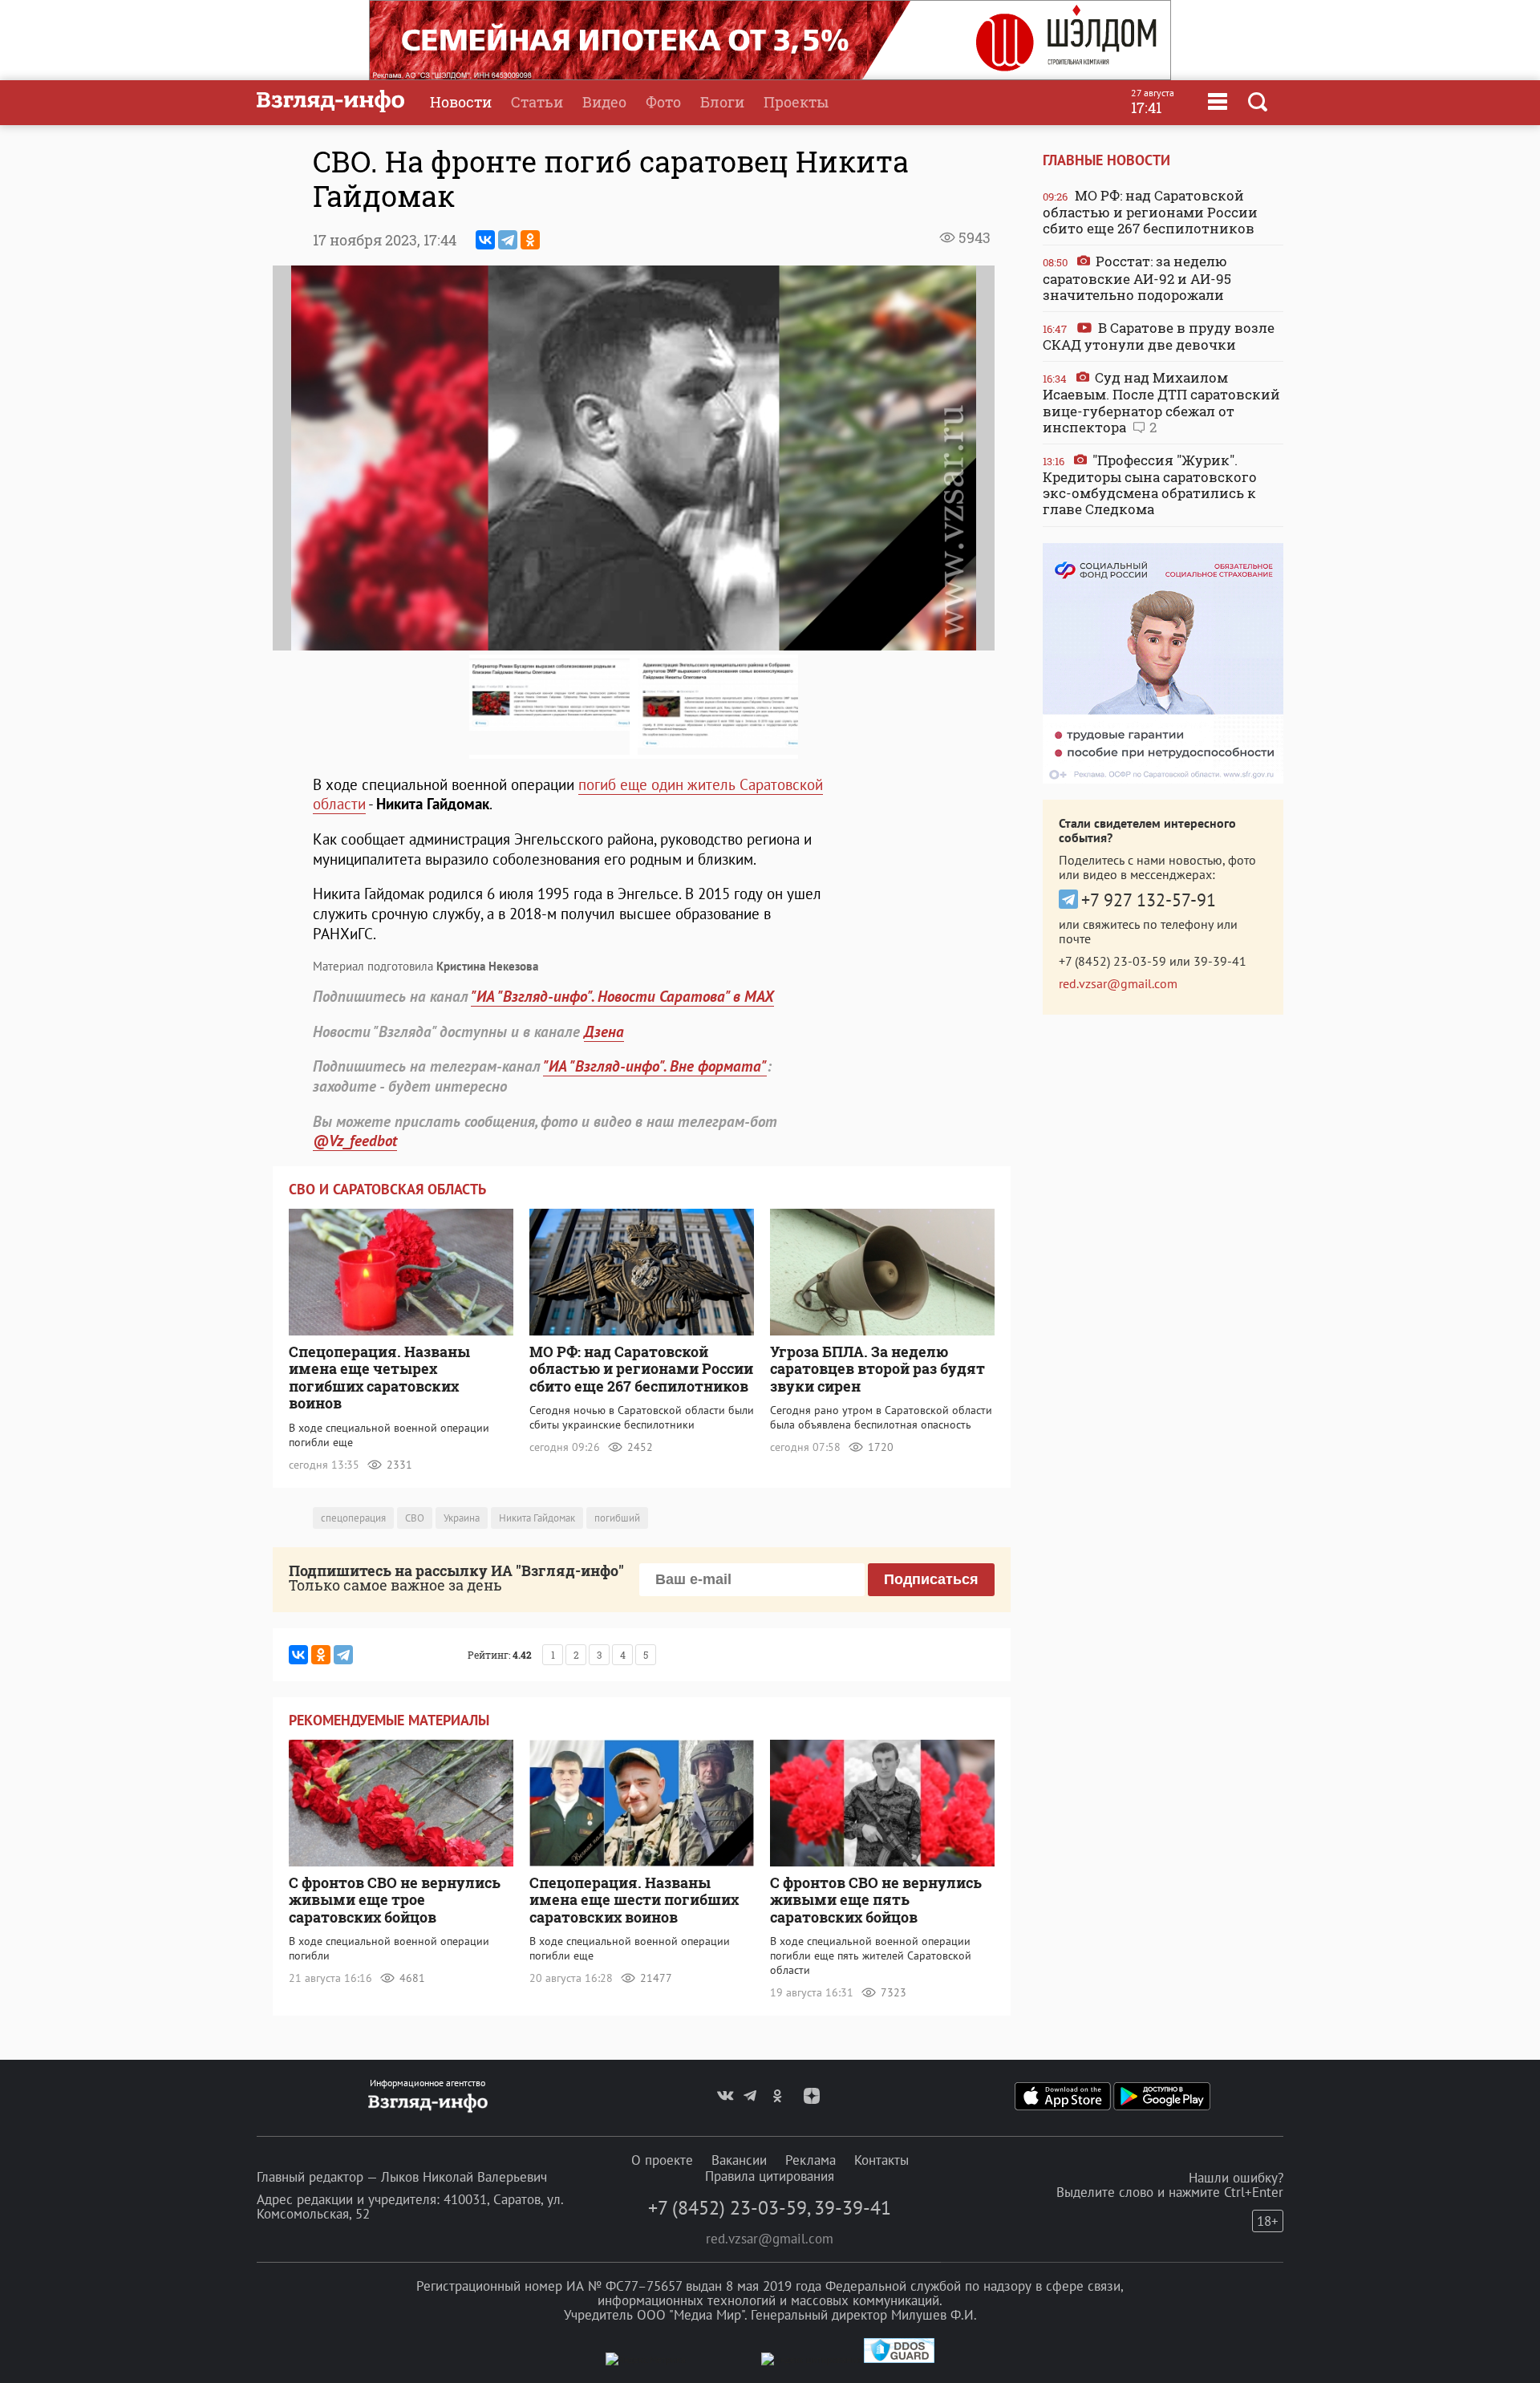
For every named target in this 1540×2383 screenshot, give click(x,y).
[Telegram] (508, 240)
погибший (617, 1518)
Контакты (881, 2160)
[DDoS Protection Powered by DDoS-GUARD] (899, 2359)
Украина (462, 1518)
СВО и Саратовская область (387, 1189)
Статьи (537, 102)
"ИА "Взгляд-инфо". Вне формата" (655, 1066)
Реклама (811, 2160)
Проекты (796, 102)
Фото (663, 102)
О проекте (662, 2160)
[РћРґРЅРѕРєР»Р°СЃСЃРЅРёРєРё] (530, 240)
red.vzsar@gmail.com (1118, 983)
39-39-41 (1220, 961)
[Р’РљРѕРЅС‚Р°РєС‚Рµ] (485, 240)
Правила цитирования (770, 2176)
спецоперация (353, 1518)
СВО (415, 1518)
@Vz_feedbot (355, 1141)
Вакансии (739, 2160)
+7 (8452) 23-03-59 (1112, 961)
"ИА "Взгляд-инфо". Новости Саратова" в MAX (622, 996)
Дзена (604, 1031)
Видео (604, 102)
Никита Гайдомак (537, 1518)
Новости (461, 102)
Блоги (722, 102)
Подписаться (931, 1579)
